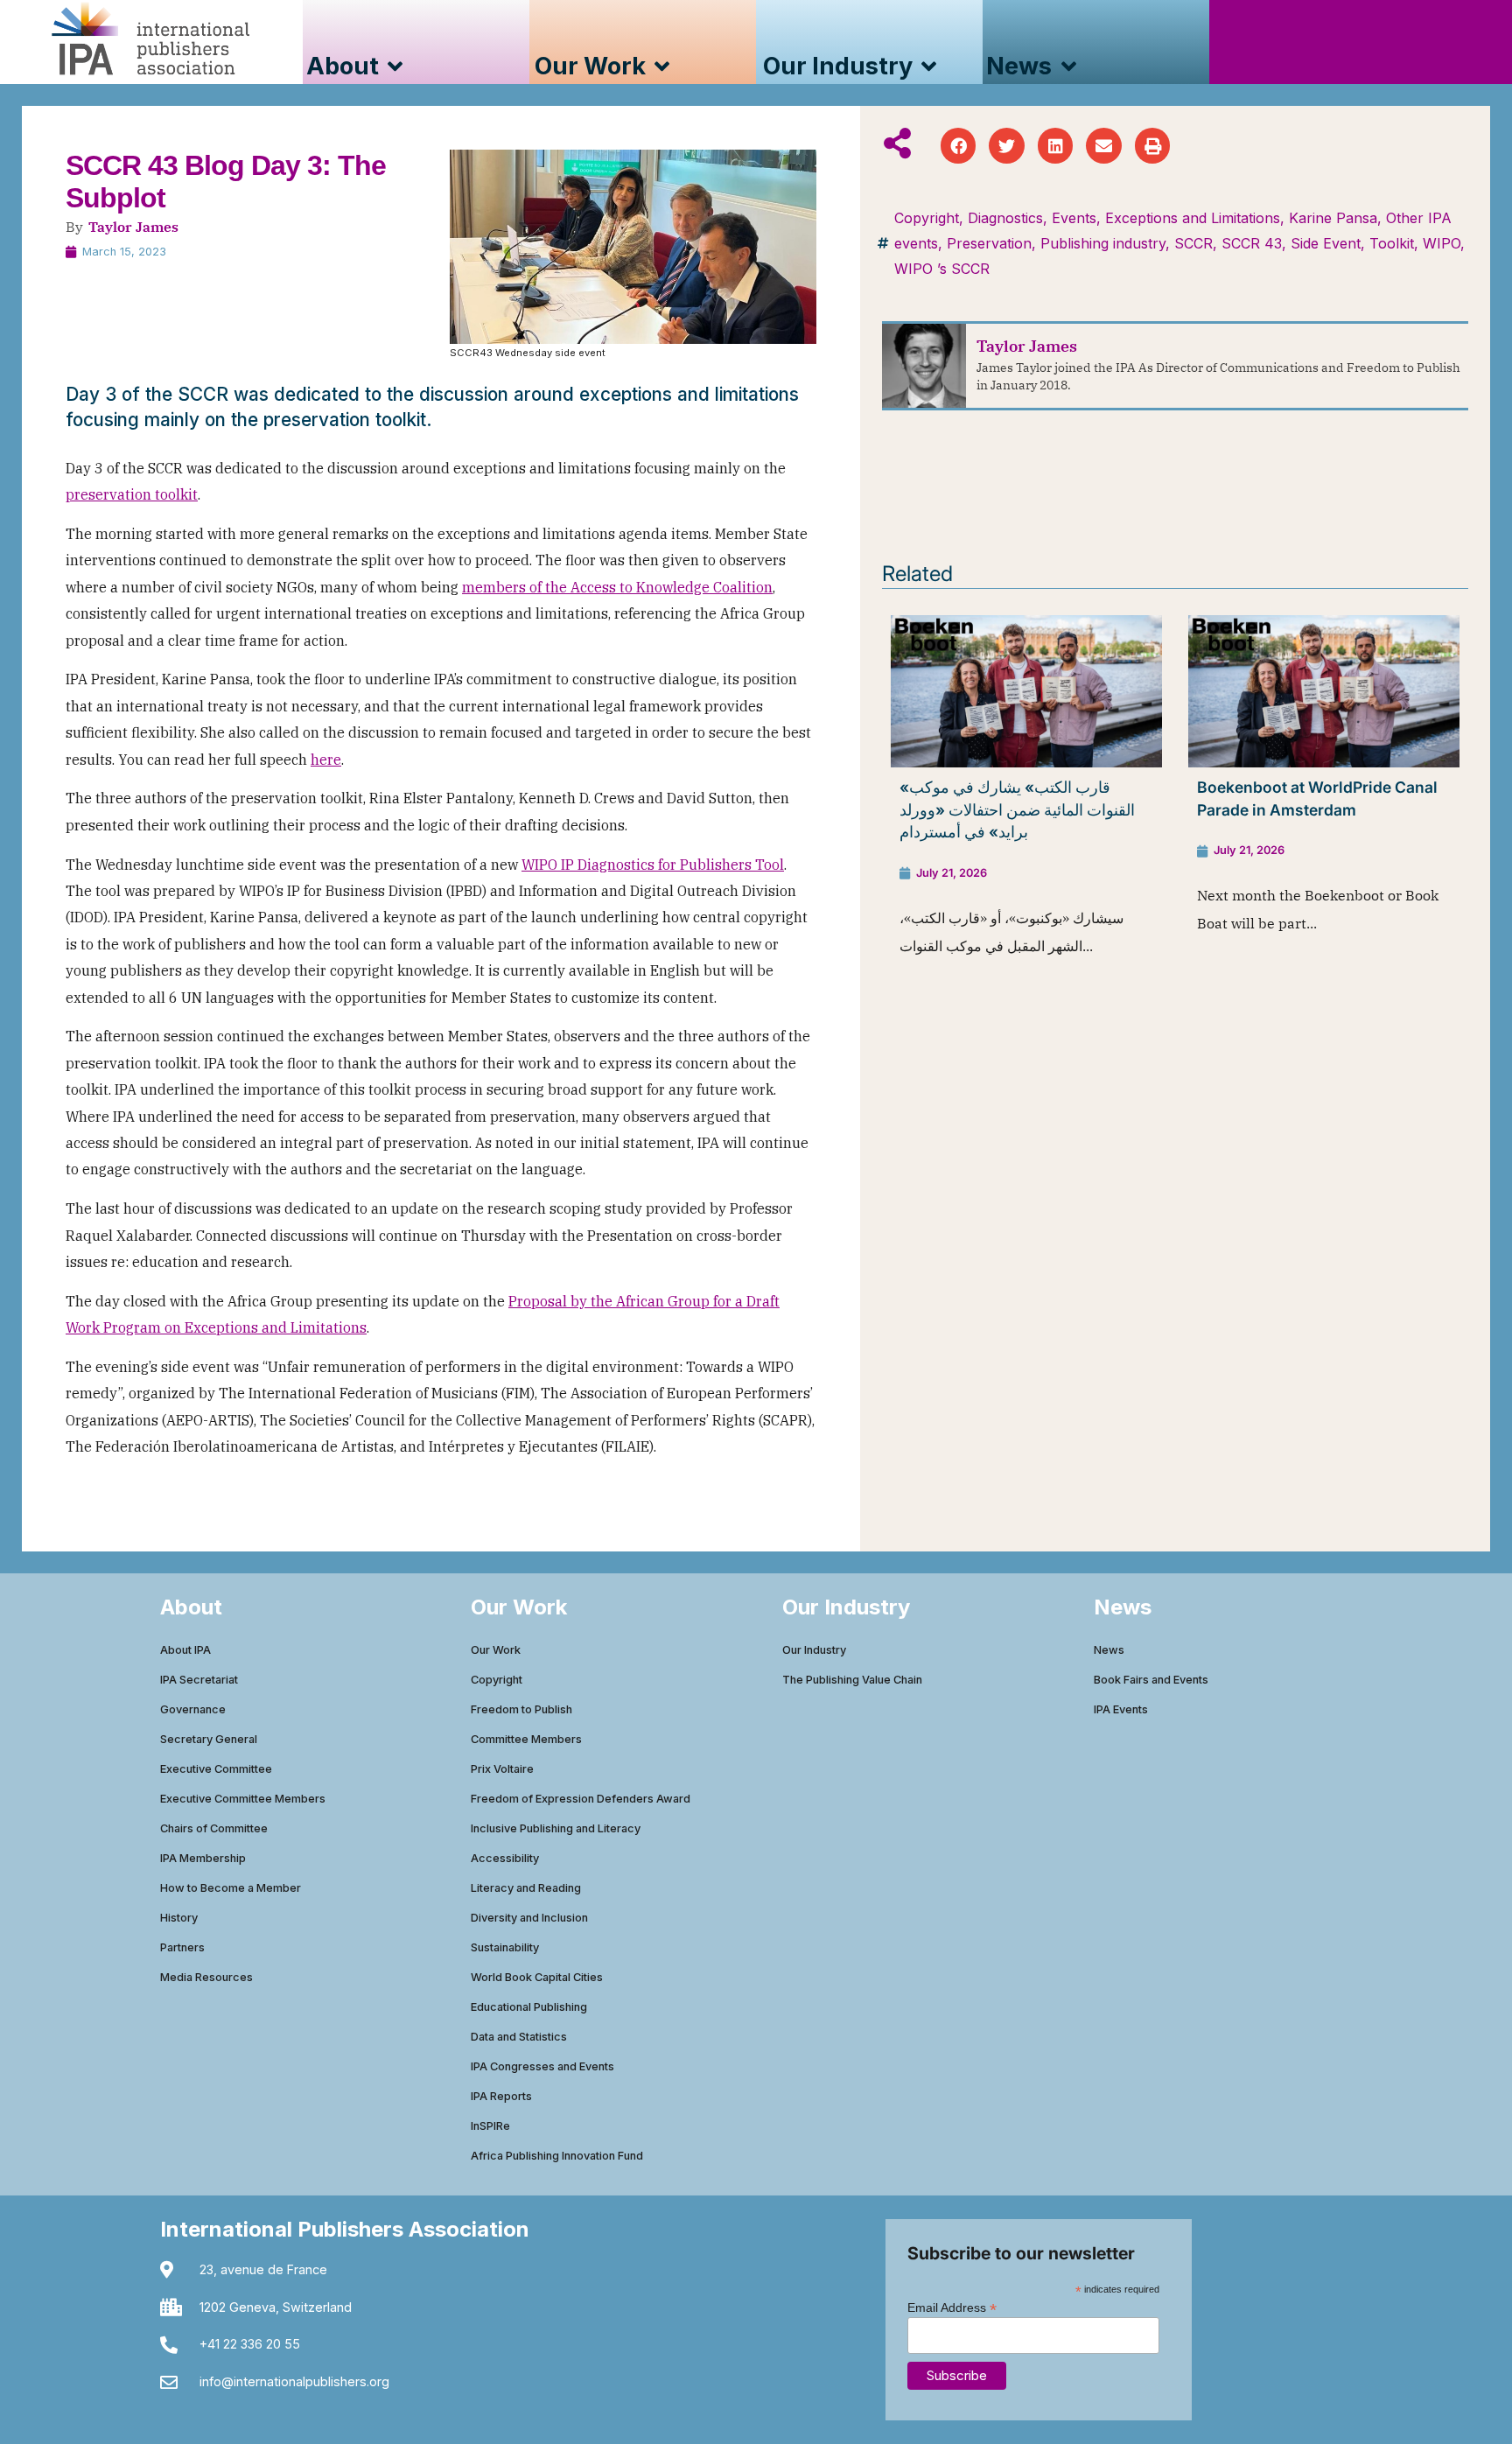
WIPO (1442, 243)
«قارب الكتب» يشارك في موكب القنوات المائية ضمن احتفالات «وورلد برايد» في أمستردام (1017, 809)
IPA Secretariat (199, 1680)
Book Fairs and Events (1151, 1680)
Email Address (952, 2307)
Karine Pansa (1333, 218)
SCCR (1193, 243)
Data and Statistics (519, 2037)
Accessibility (505, 1858)
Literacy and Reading (526, 1888)
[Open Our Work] (662, 67)
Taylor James (133, 227)
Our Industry (814, 1650)
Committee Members (526, 1739)
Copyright (927, 218)
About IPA (185, 1650)
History (179, 1918)
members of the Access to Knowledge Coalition (617, 587)
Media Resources (206, 1977)
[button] (959, 146)
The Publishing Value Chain (852, 1680)
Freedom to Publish (521, 1709)
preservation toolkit (132, 494)
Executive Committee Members (243, 1799)
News (1109, 1650)
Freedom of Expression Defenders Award (581, 1799)
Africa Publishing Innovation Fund (557, 2156)
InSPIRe (490, 2126)
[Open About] (395, 67)
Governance (193, 1709)
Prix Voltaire (502, 1769)
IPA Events (1121, 1709)
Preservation (989, 243)
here (326, 760)
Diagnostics (1005, 218)
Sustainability (505, 1947)
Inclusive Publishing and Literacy (556, 1828)
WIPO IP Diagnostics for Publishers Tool (653, 865)
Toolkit (1392, 243)
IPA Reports (501, 2096)
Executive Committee (216, 1769)
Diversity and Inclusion (529, 1918)
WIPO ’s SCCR (942, 269)
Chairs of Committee (214, 1828)
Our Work (496, 1650)
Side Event (1326, 243)
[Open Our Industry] (929, 67)
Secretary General (209, 1739)
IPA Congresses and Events (542, 2066)
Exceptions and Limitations (1193, 218)
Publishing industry (1103, 243)
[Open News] (1068, 67)
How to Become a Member (231, 1888)
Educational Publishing (529, 2007)
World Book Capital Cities (537, 1977)
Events (1074, 218)
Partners (182, 1947)
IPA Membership (203, 1858)
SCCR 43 (1252, 243)
